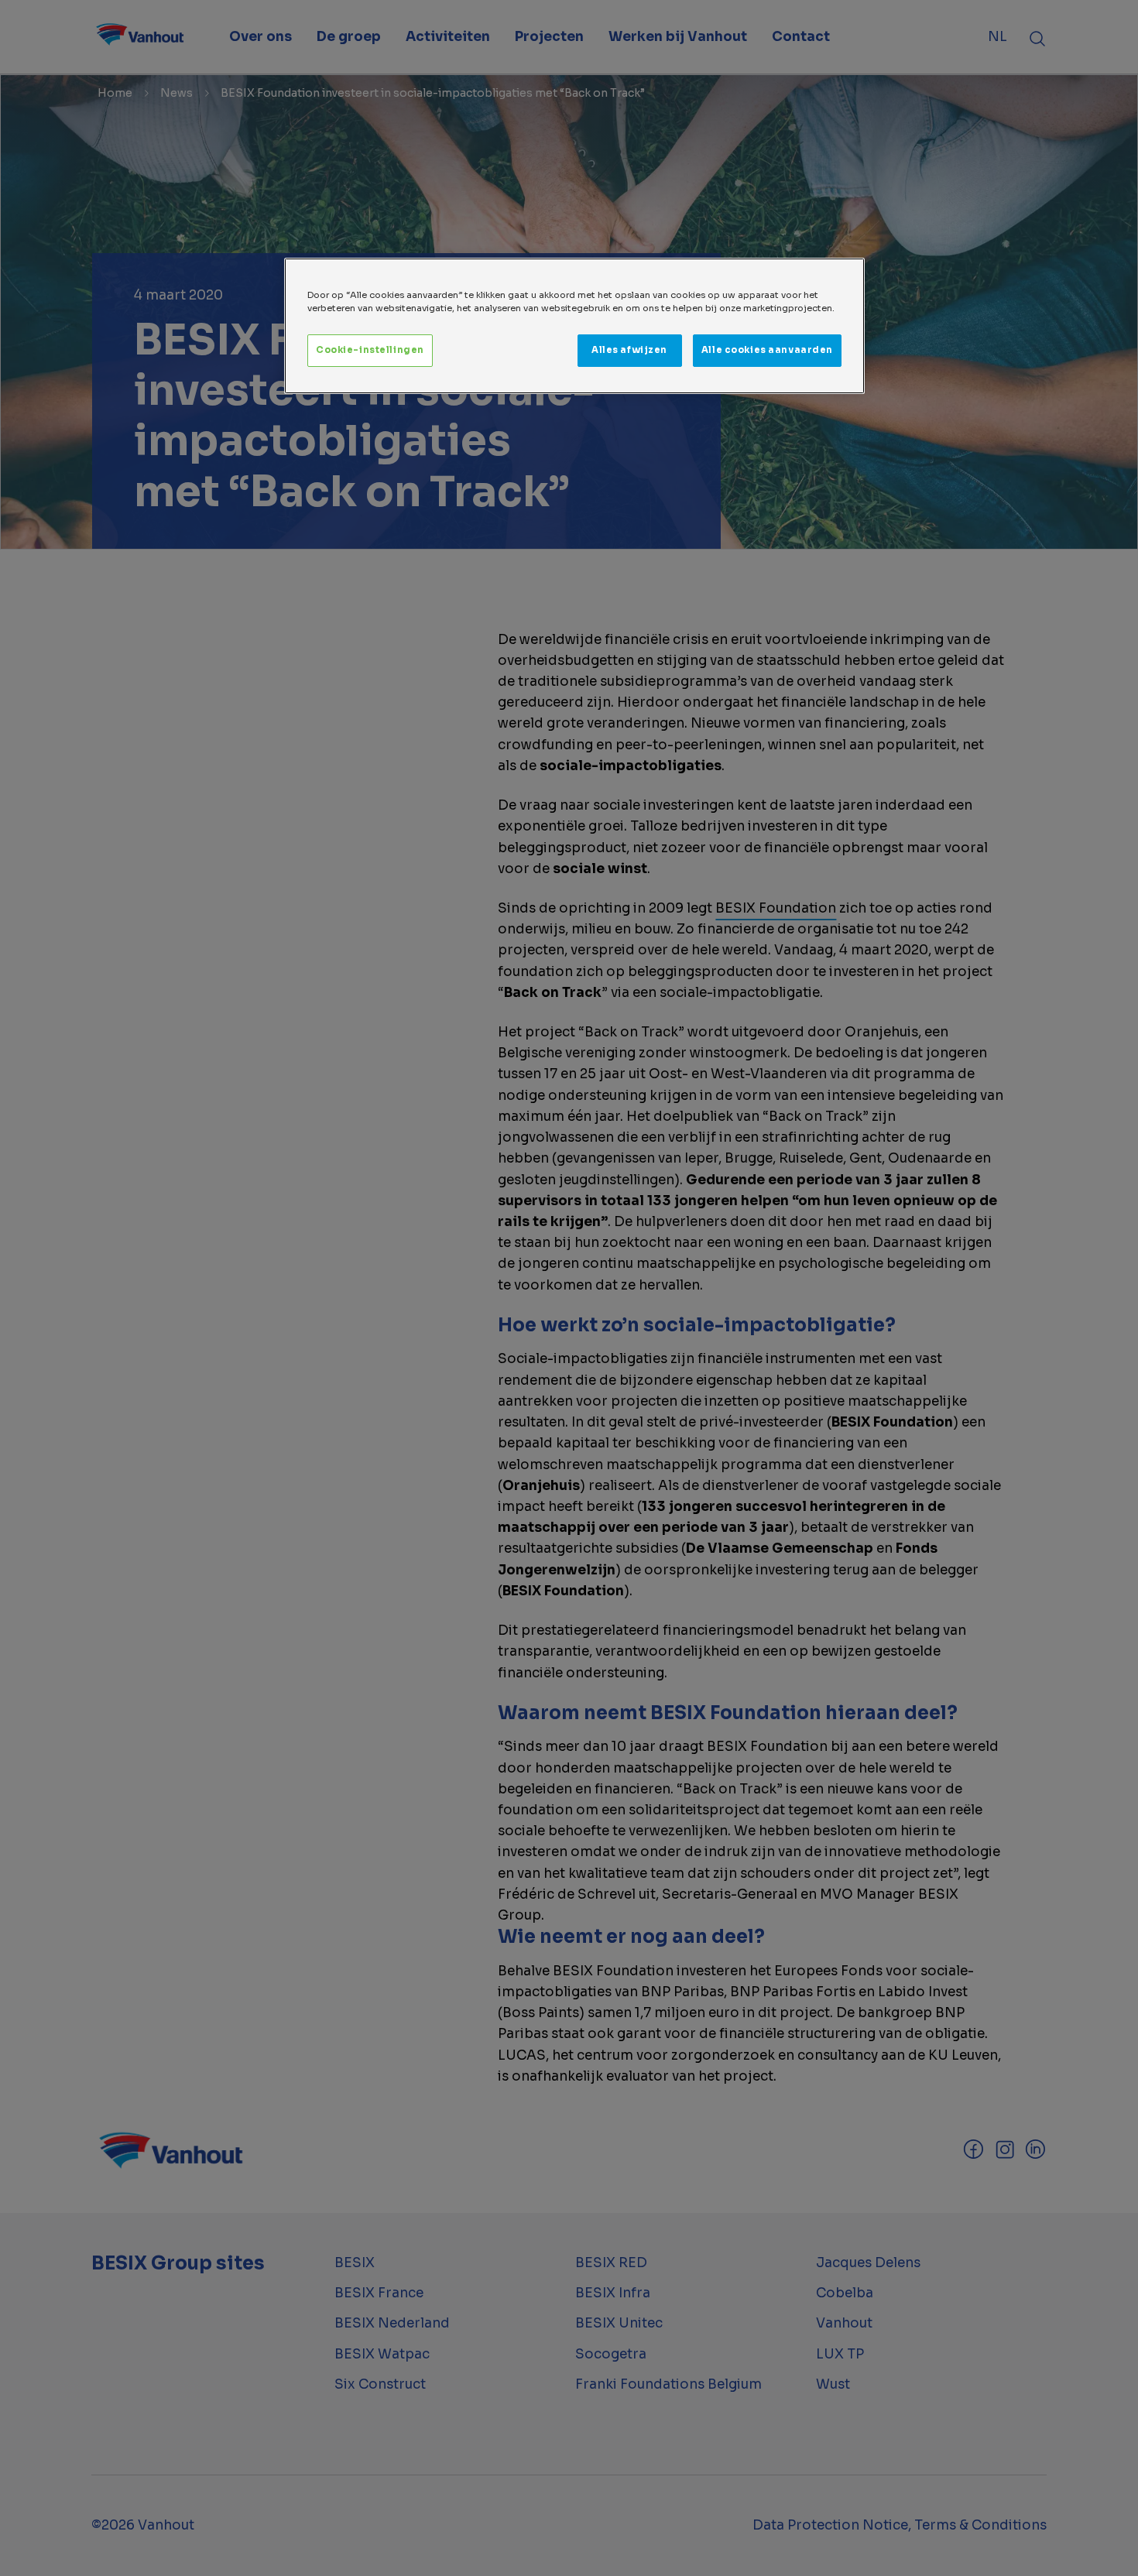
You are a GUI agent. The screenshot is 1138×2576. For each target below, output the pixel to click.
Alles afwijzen (629, 350)
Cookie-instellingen (370, 350)
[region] (574, 326)
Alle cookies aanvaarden (767, 350)
